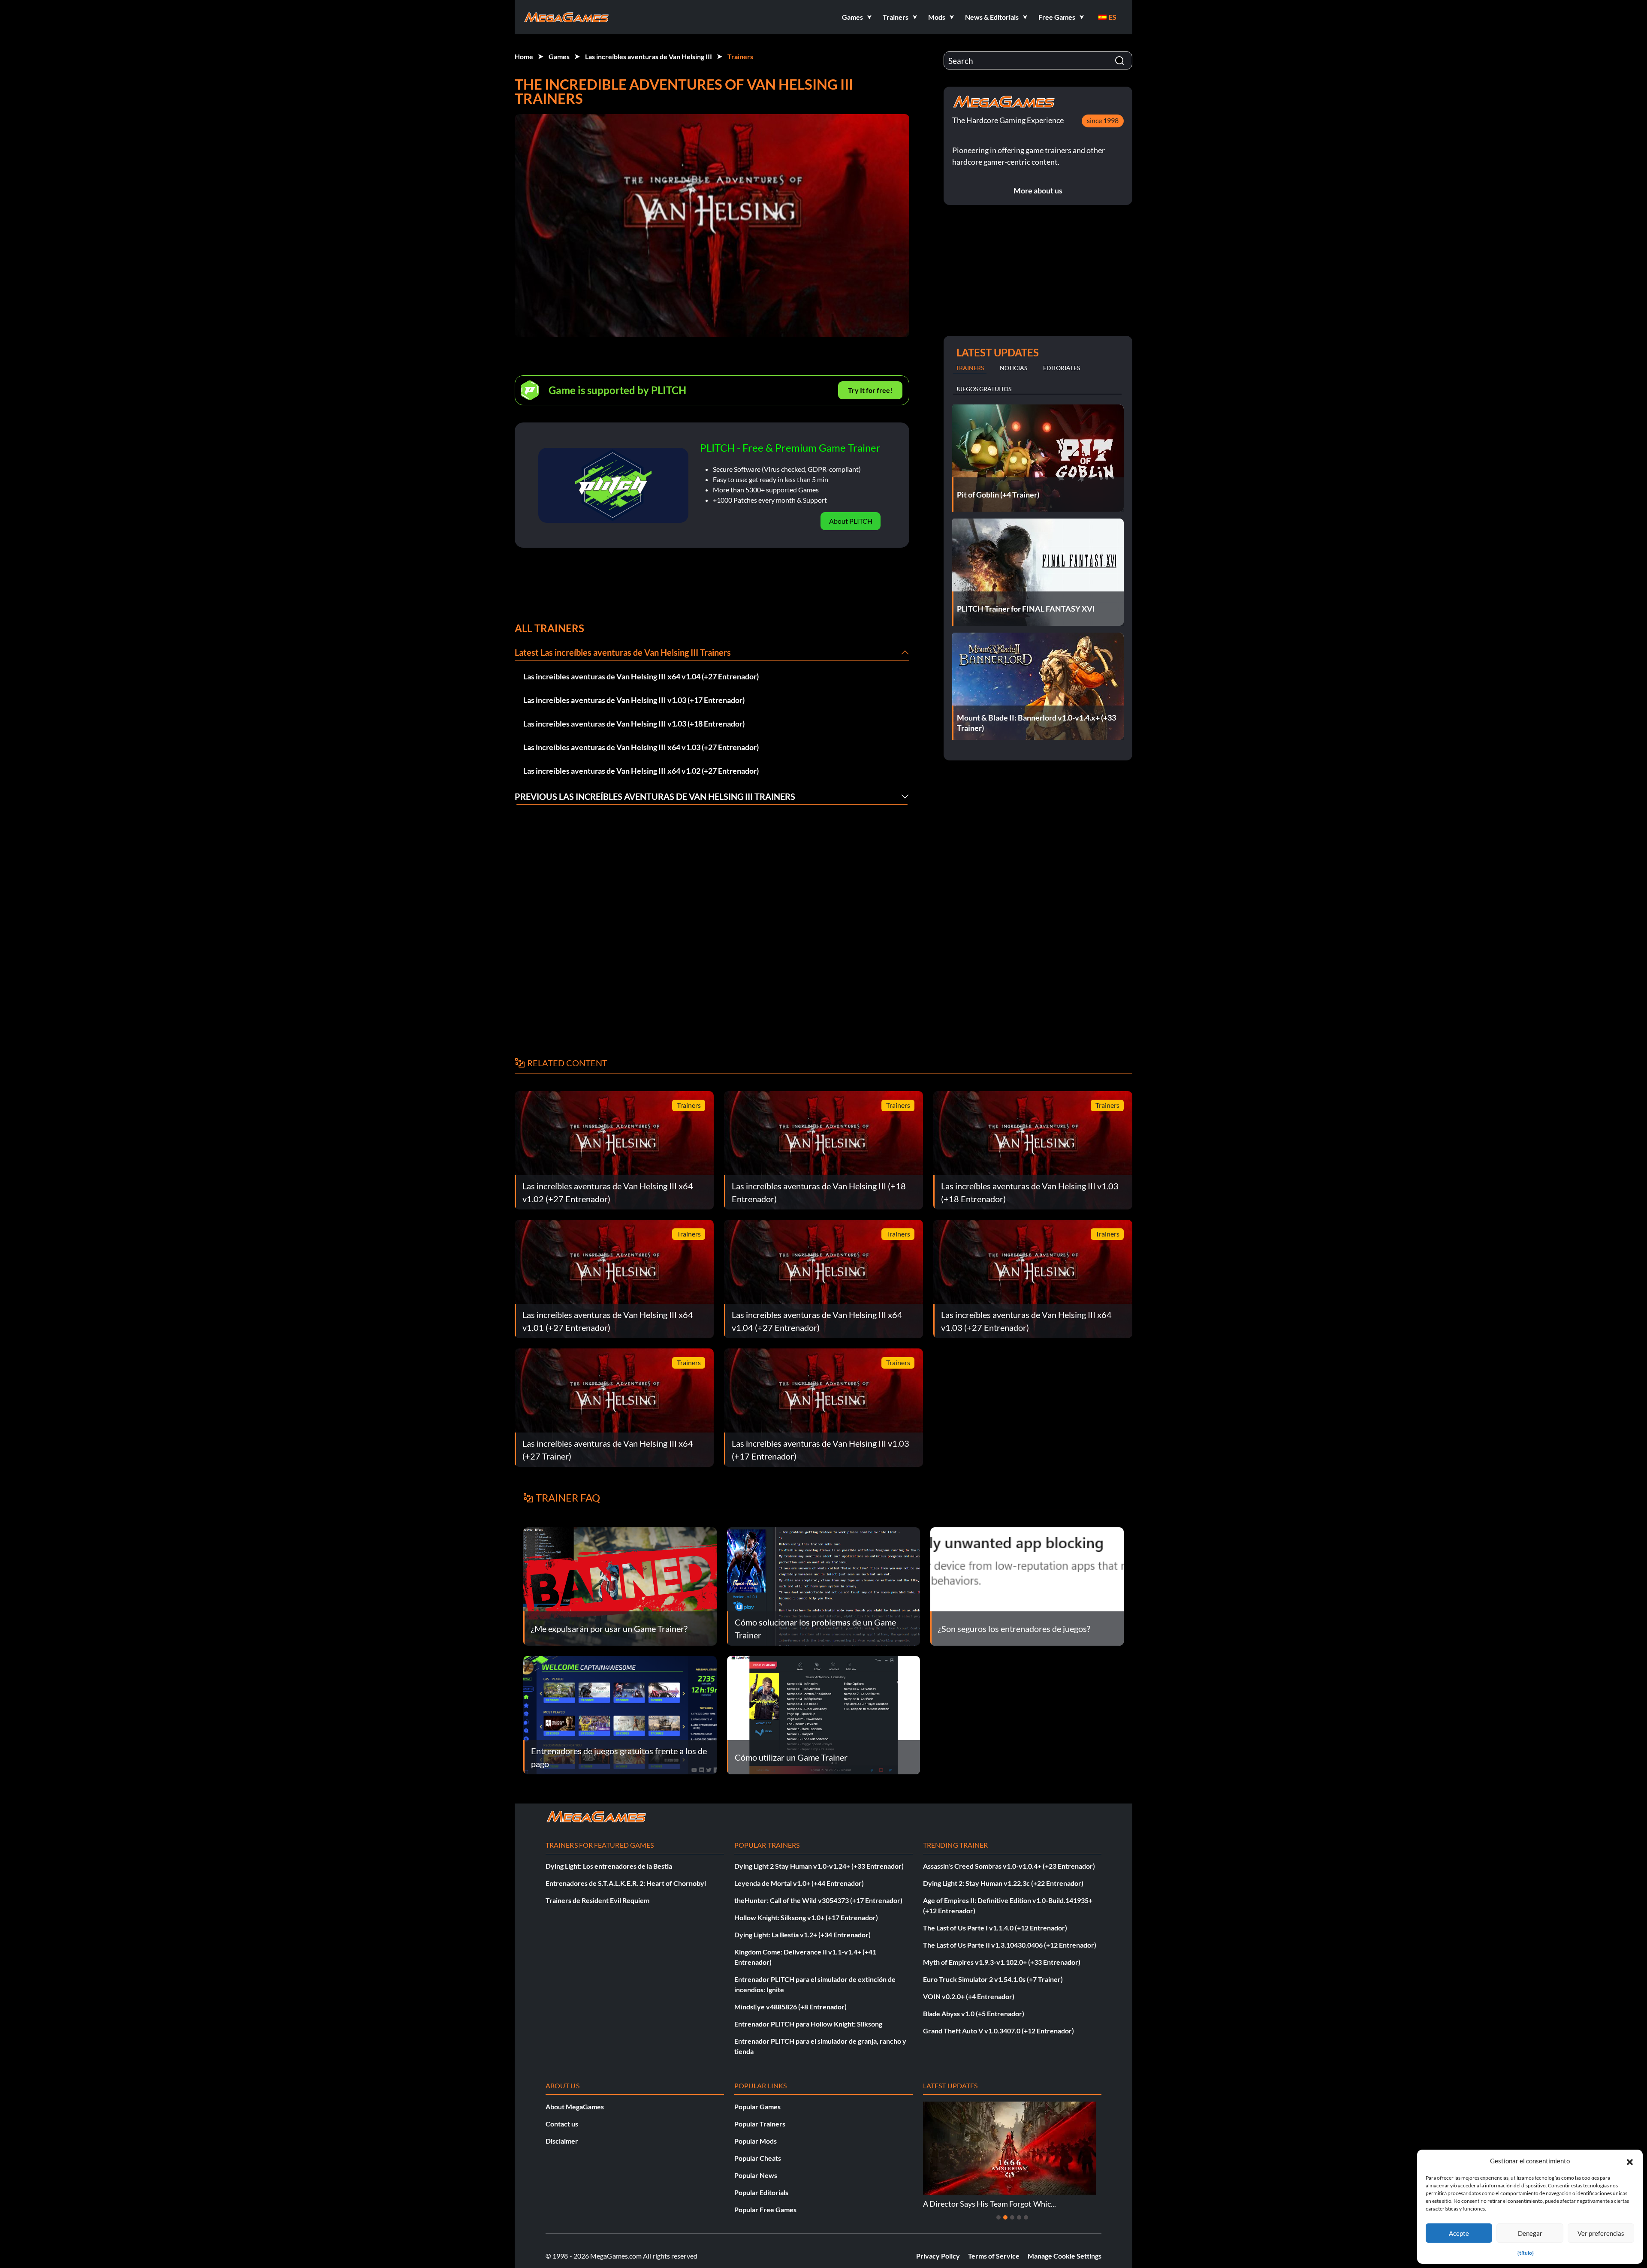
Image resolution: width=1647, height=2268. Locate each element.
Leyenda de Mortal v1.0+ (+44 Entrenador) (799, 1883)
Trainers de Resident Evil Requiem (597, 1900)
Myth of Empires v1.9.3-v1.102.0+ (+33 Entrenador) (1002, 1962)
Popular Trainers (760, 2124)
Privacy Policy (938, 2256)
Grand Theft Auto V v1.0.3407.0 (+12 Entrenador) (998, 2031)
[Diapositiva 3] (1012, 2217)
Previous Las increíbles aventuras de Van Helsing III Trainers (655, 796)
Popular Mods (756, 2141)
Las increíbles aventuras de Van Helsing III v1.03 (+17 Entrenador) (634, 700)
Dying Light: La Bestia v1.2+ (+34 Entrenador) (802, 1935)
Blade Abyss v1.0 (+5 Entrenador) (974, 2013)
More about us (1038, 190)
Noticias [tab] (1014, 368)
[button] (1630, 2161)
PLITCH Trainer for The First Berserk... (987, 2204)
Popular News (756, 2175)
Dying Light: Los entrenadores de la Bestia (609, 1866)
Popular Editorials (761, 2192)
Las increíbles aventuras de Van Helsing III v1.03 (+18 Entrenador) (634, 724)
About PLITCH (851, 521)
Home (524, 56)
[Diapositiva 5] (1026, 2217)
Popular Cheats (758, 2158)
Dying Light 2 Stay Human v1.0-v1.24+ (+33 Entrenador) (819, 1866)
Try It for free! (870, 390)
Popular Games (757, 2107)
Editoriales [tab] (1062, 368)
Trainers (740, 56)
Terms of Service (994, 2256)
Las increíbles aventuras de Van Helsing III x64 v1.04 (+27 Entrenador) (641, 676)
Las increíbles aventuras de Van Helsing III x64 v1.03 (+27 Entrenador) (641, 747)
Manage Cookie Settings (1065, 2256)
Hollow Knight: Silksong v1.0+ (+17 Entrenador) (806, 1917)
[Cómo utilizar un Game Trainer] (824, 1714)
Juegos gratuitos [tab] (983, 389)
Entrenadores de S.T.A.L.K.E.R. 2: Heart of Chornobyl (626, 1883)
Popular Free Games (765, 2209)
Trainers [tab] (970, 368)
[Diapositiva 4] (1019, 2217)
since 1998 (1103, 120)
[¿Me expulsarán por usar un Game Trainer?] (620, 1585)
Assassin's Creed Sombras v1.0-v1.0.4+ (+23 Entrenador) (1009, 1866)
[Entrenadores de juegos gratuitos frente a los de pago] (620, 1714)
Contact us (562, 2124)
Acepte (1459, 2233)
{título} (1526, 2253)
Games (559, 56)
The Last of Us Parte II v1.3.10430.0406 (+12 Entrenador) (1010, 1945)
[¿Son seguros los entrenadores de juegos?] (1027, 1585)
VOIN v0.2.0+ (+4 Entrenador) (969, 1996)
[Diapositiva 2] (1005, 2217)
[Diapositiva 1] (998, 2217)
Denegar (1530, 2233)
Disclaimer (562, 2141)
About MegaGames (575, 2107)
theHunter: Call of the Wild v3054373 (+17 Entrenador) (818, 1900)
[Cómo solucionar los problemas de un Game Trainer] (824, 1585)
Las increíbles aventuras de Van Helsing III (649, 56)
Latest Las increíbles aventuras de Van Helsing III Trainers (623, 652)
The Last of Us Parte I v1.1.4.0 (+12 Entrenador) (995, 1928)
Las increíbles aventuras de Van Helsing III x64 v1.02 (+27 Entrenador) (641, 771)
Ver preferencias (1601, 2233)
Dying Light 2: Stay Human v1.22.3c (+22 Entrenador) (1003, 1883)
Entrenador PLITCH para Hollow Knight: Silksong (808, 2024)
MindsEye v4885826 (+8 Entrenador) (790, 2007)
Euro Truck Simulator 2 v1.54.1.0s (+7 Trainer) (993, 1979)
